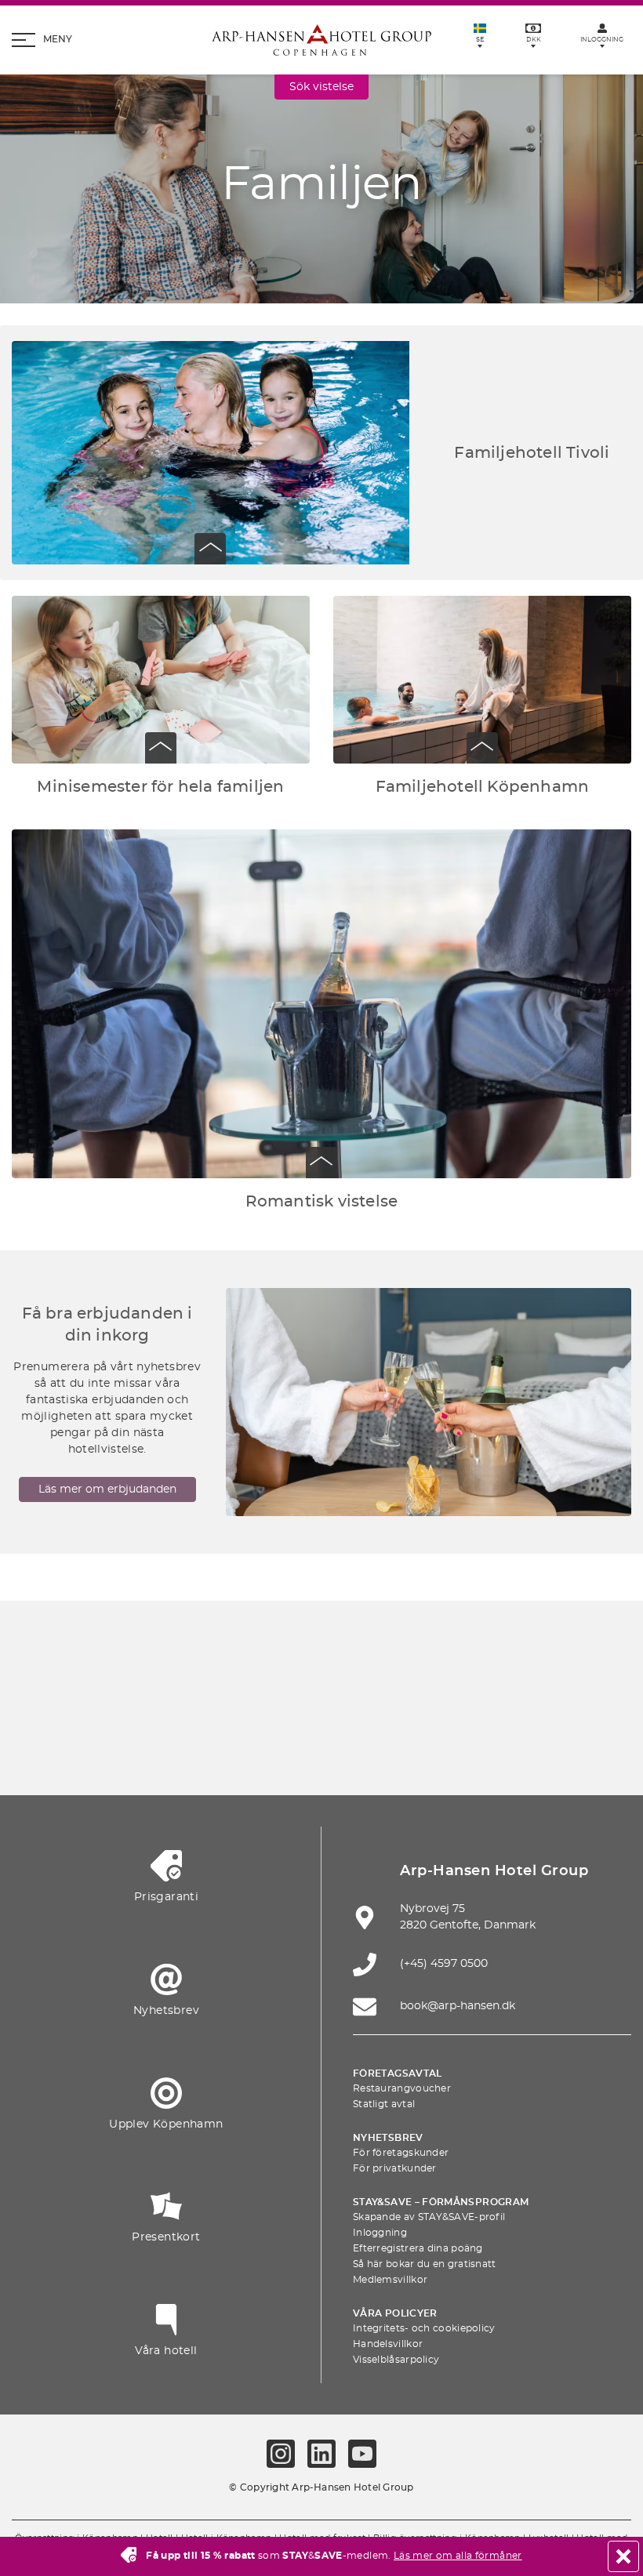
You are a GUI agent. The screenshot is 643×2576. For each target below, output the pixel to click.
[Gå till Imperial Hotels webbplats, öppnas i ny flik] (358, 1704)
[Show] (210, 549)
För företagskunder (401, 2153)
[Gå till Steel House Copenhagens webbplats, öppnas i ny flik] (395, 1750)
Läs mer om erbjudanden (107, 1489)
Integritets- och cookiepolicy (424, 2328)
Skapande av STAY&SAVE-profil (429, 2217)
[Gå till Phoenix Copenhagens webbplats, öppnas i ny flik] (137, 1704)
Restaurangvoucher (402, 2088)
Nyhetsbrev (388, 2138)
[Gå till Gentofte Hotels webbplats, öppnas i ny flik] (248, 1750)
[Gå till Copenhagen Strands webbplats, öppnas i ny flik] (285, 1704)
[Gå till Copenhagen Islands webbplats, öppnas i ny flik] (174, 1750)
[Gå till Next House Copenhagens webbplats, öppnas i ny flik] (469, 1750)
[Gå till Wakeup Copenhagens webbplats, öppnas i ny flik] (321, 1750)
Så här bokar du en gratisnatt (425, 2264)
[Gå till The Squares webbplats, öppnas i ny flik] (432, 1704)
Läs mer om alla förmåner (458, 2556)
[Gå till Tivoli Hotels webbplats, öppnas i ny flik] (506, 1704)
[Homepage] (321, 40)
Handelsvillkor (388, 2344)
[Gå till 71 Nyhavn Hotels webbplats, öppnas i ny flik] (211, 1704)
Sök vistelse (321, 87)
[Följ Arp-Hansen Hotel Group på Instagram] (281, 2454)
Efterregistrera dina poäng (418, 2248)
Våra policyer (395, 2313)
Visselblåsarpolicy (396, 2360)
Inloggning (380, 2233)
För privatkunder (395, 2168)
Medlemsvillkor (390, 2280)
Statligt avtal (384, 2104)
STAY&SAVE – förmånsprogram (441, 2202)
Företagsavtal (398, 2073)
